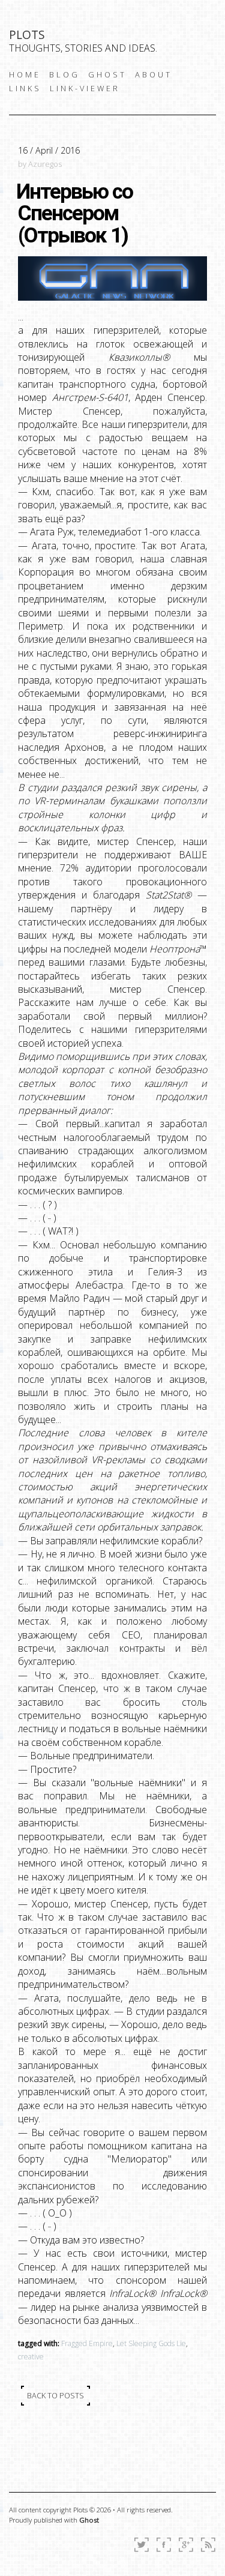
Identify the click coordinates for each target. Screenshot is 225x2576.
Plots (27, 35)
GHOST (107, 74)
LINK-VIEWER (85, 88)
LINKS (25, 88)
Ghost (89, 2520)
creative (31, 2357)
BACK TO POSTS (55, 2395)
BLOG (64, 74)
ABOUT (154, 74)
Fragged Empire (87, 2343)
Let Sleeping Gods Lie (151, 2343)
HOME (25, 74)
